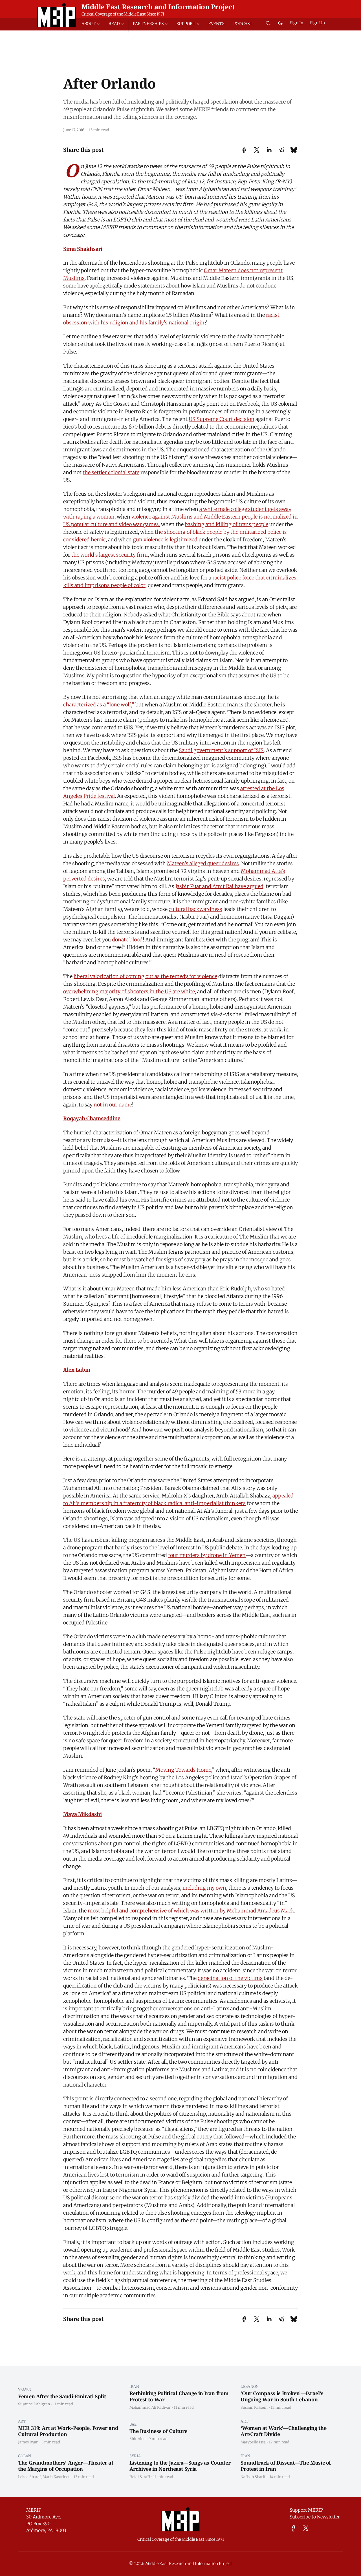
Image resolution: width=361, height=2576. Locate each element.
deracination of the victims (230, 1978)
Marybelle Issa (253, 2442)
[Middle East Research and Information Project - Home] (57, 15)
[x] (306, 2528)
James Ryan (28, 2442)
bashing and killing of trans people (226, 524)
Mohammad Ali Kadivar (150, 2407)
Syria (135, 2456)
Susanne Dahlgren (34, 2404)
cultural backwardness (195, 909)
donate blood (127, 940)
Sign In (297, 23)
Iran (134, 2386)
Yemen (25, 2390)
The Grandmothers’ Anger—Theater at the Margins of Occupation (66, 2466)
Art (22, 2421)
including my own (204, 1888)
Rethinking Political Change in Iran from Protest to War (179, 2396)
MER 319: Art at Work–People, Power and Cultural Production (68, 2431)
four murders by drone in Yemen (207, 1555)
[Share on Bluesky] (294, 150)
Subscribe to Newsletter (315, 2517)
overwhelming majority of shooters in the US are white (129, 991)
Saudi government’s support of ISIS (221, 750)
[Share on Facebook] (244, 150)
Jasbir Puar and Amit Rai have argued (219, 886)
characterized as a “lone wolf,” (99, 705)
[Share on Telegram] (281, 150)
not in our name (113, 1105)
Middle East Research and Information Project (158, 7)
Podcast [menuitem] (243, 24)
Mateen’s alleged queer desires (203, 863)
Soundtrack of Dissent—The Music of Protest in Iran (286, 2466)
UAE (133, 2424)
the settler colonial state (111, 472)
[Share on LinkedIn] (269, 150)
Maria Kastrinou (57, 2477)
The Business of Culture (159, 2431)
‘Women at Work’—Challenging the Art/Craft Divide (283, 2431)
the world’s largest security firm (110, 555)
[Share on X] (257, 150)
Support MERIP (306, 2510)
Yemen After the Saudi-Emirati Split (62, 2396)
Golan (25, 2456)
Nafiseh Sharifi (254, 2477)
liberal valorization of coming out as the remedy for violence (145, 976)
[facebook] (293, 2528)
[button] (93, 24)
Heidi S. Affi (140, 2477)
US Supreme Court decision (222, 419)
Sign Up (317, 23)
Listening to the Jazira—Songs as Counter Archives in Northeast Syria (180, 2466)
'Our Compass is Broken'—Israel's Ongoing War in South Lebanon (282, 2396)
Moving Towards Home (183, 1770)
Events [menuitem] (216, 24)
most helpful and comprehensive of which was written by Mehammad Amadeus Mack (191, 1911)
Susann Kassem (254, 2407)
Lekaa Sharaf (29, 2477)
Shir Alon (137, 2439)
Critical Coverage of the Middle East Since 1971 (123, 14)
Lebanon (250, 2386)
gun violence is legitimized (165, 540)
